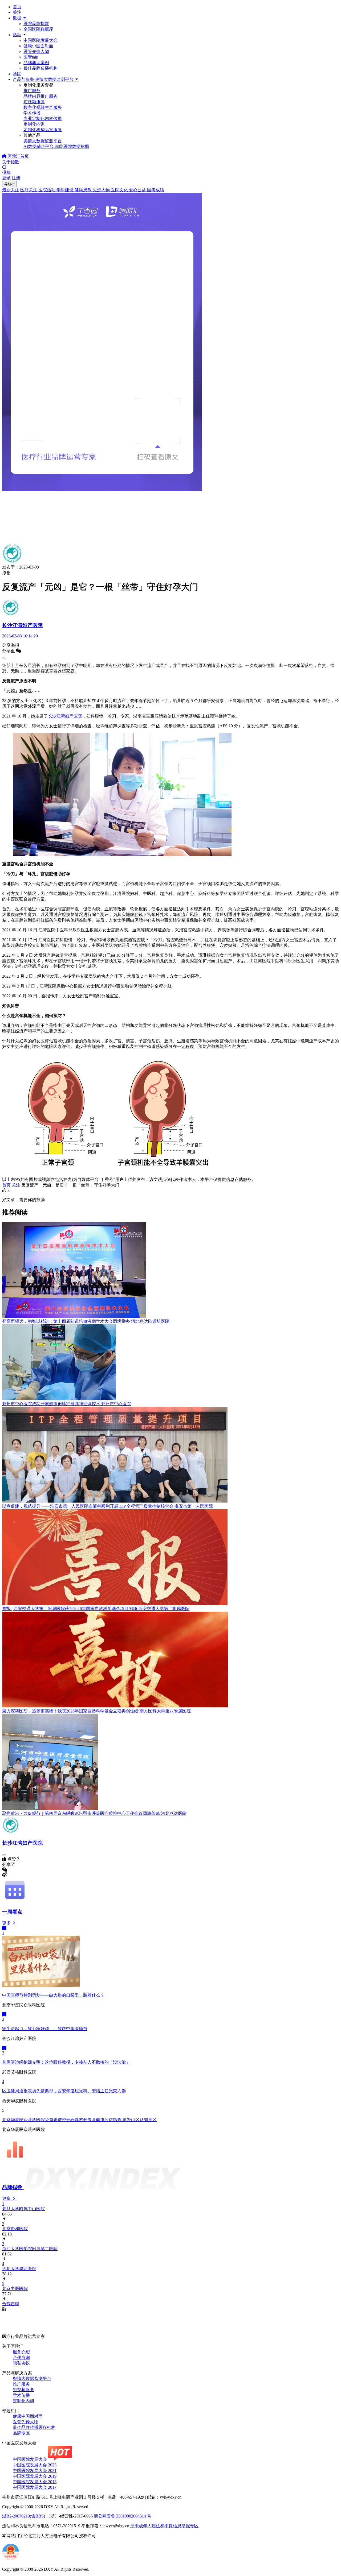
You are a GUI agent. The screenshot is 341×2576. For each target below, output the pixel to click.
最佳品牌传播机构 (40, 68)
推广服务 (21, 2384)
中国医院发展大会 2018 (35, 2482)
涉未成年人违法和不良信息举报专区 (164, 2526)
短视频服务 (23, 2390)
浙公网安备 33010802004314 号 (123, 2516)
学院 (17, 74)
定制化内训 (23, 2401)
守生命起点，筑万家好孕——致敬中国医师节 (45, 2029)
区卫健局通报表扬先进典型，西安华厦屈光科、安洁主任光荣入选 (64, 2091)
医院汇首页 (18, 156)
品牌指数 (13, 2187)
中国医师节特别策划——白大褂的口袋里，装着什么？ (53, 1995)
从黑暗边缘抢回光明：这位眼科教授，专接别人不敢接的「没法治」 (66, 2062)
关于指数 (11, 162)
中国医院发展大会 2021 (35, 2471)
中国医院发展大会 (40, 40)
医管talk (31, 57)
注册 (16, 178)
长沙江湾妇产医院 (65, 716)
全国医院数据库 (38, 29)
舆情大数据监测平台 (32, 2378)
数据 (18, 18)
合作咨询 (21, 2357)
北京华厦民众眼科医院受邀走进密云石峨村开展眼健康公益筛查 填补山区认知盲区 (79, 2120)
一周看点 (12, 1912)
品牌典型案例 (36, 63)
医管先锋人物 (36, 51)
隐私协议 (21, 2363)
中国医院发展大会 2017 (35, 2487)
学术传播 (21, 2395)
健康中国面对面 (38, 46)
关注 (17, 12)
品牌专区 (21, 2433)
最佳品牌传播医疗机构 (34, 2427)
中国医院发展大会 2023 (35, 2465)
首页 (17, 7)
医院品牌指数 (36, 24)
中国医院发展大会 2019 (35, 2476)
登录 (6, 178)
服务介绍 (21, 2352)
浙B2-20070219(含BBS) (24, 2516)
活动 (17, 35)
